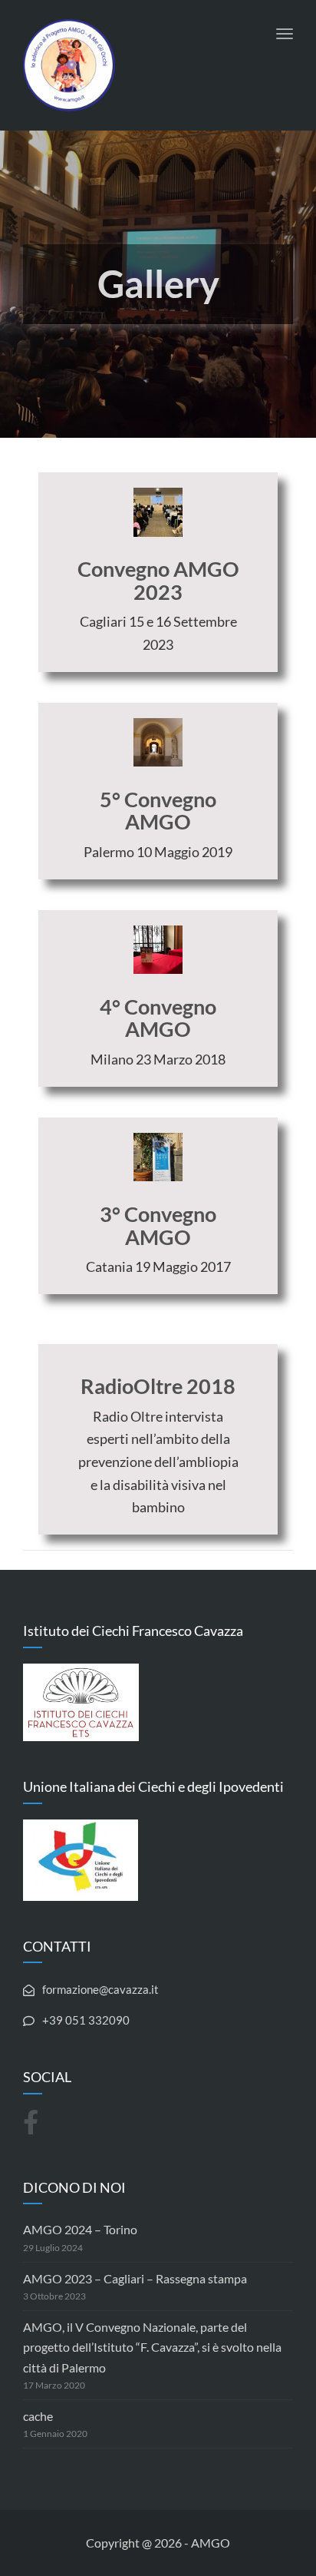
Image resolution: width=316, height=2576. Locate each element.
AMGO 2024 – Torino (80, 2229)
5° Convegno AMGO (158, 811)
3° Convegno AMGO (158, 1225)
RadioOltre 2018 (158, 1386)
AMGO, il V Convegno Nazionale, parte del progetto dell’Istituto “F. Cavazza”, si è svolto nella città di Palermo (152, 2347)
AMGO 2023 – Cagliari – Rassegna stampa (135, 2278)
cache (38, 2416)
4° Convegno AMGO (158, 1018)
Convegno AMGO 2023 (158, 580)
